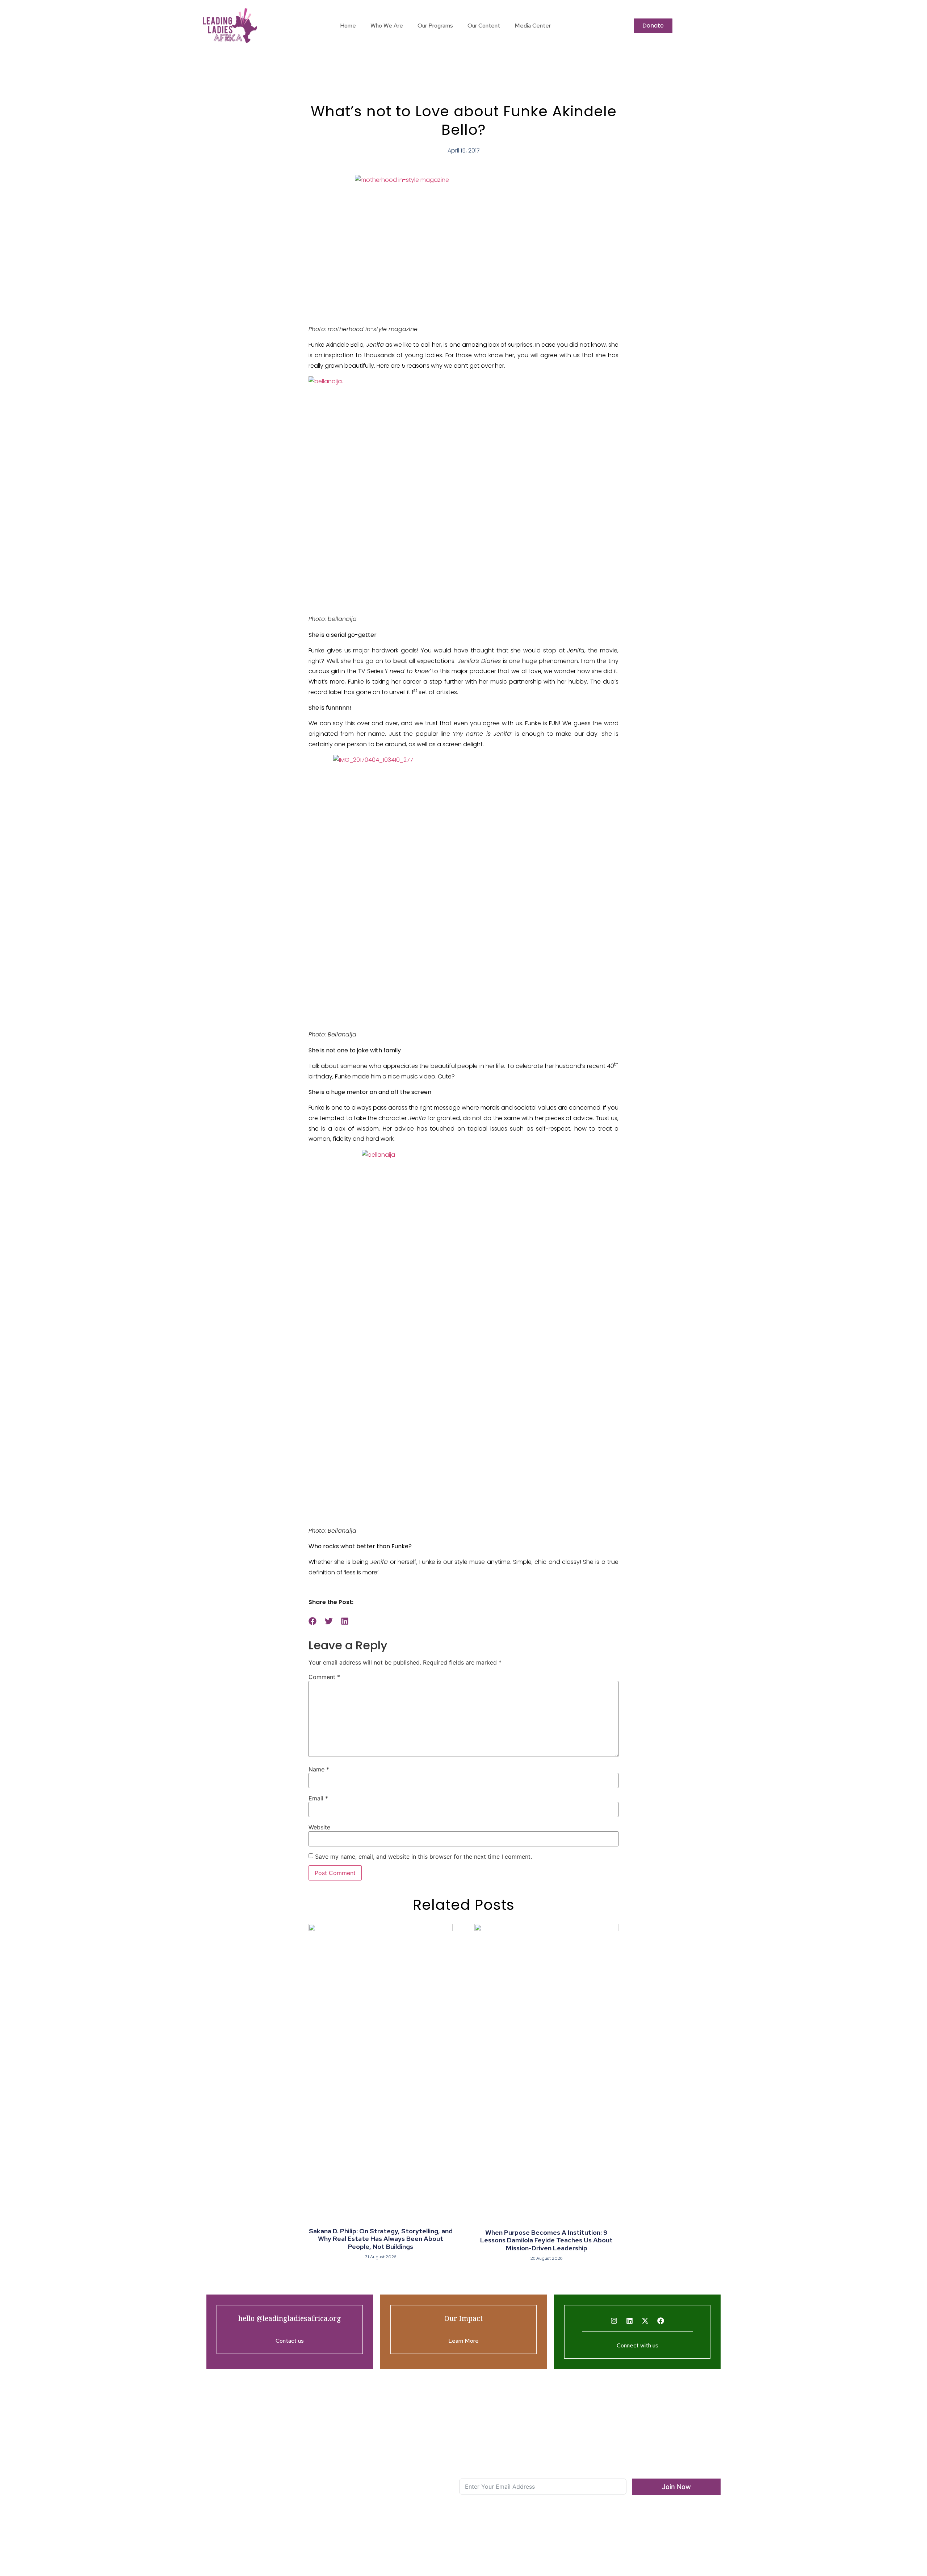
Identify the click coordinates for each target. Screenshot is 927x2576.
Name (319, 1769)
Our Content (484, 26)
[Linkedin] (630, 2321)
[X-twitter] (645, 2321)
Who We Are (387, 26)
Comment (324, 1677)
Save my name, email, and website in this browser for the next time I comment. (423, 1857)
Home (348, 26)
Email (318, 1798)
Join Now (676, 2487)
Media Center (533, 26)
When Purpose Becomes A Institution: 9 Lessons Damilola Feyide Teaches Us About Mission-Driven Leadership (546, 2240)
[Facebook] (661, 2321)
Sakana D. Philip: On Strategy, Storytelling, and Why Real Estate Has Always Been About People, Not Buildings (381, 2239)
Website (319, 1827)
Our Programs (435, 26)
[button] (313, 1621)
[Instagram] (614, 2321)
